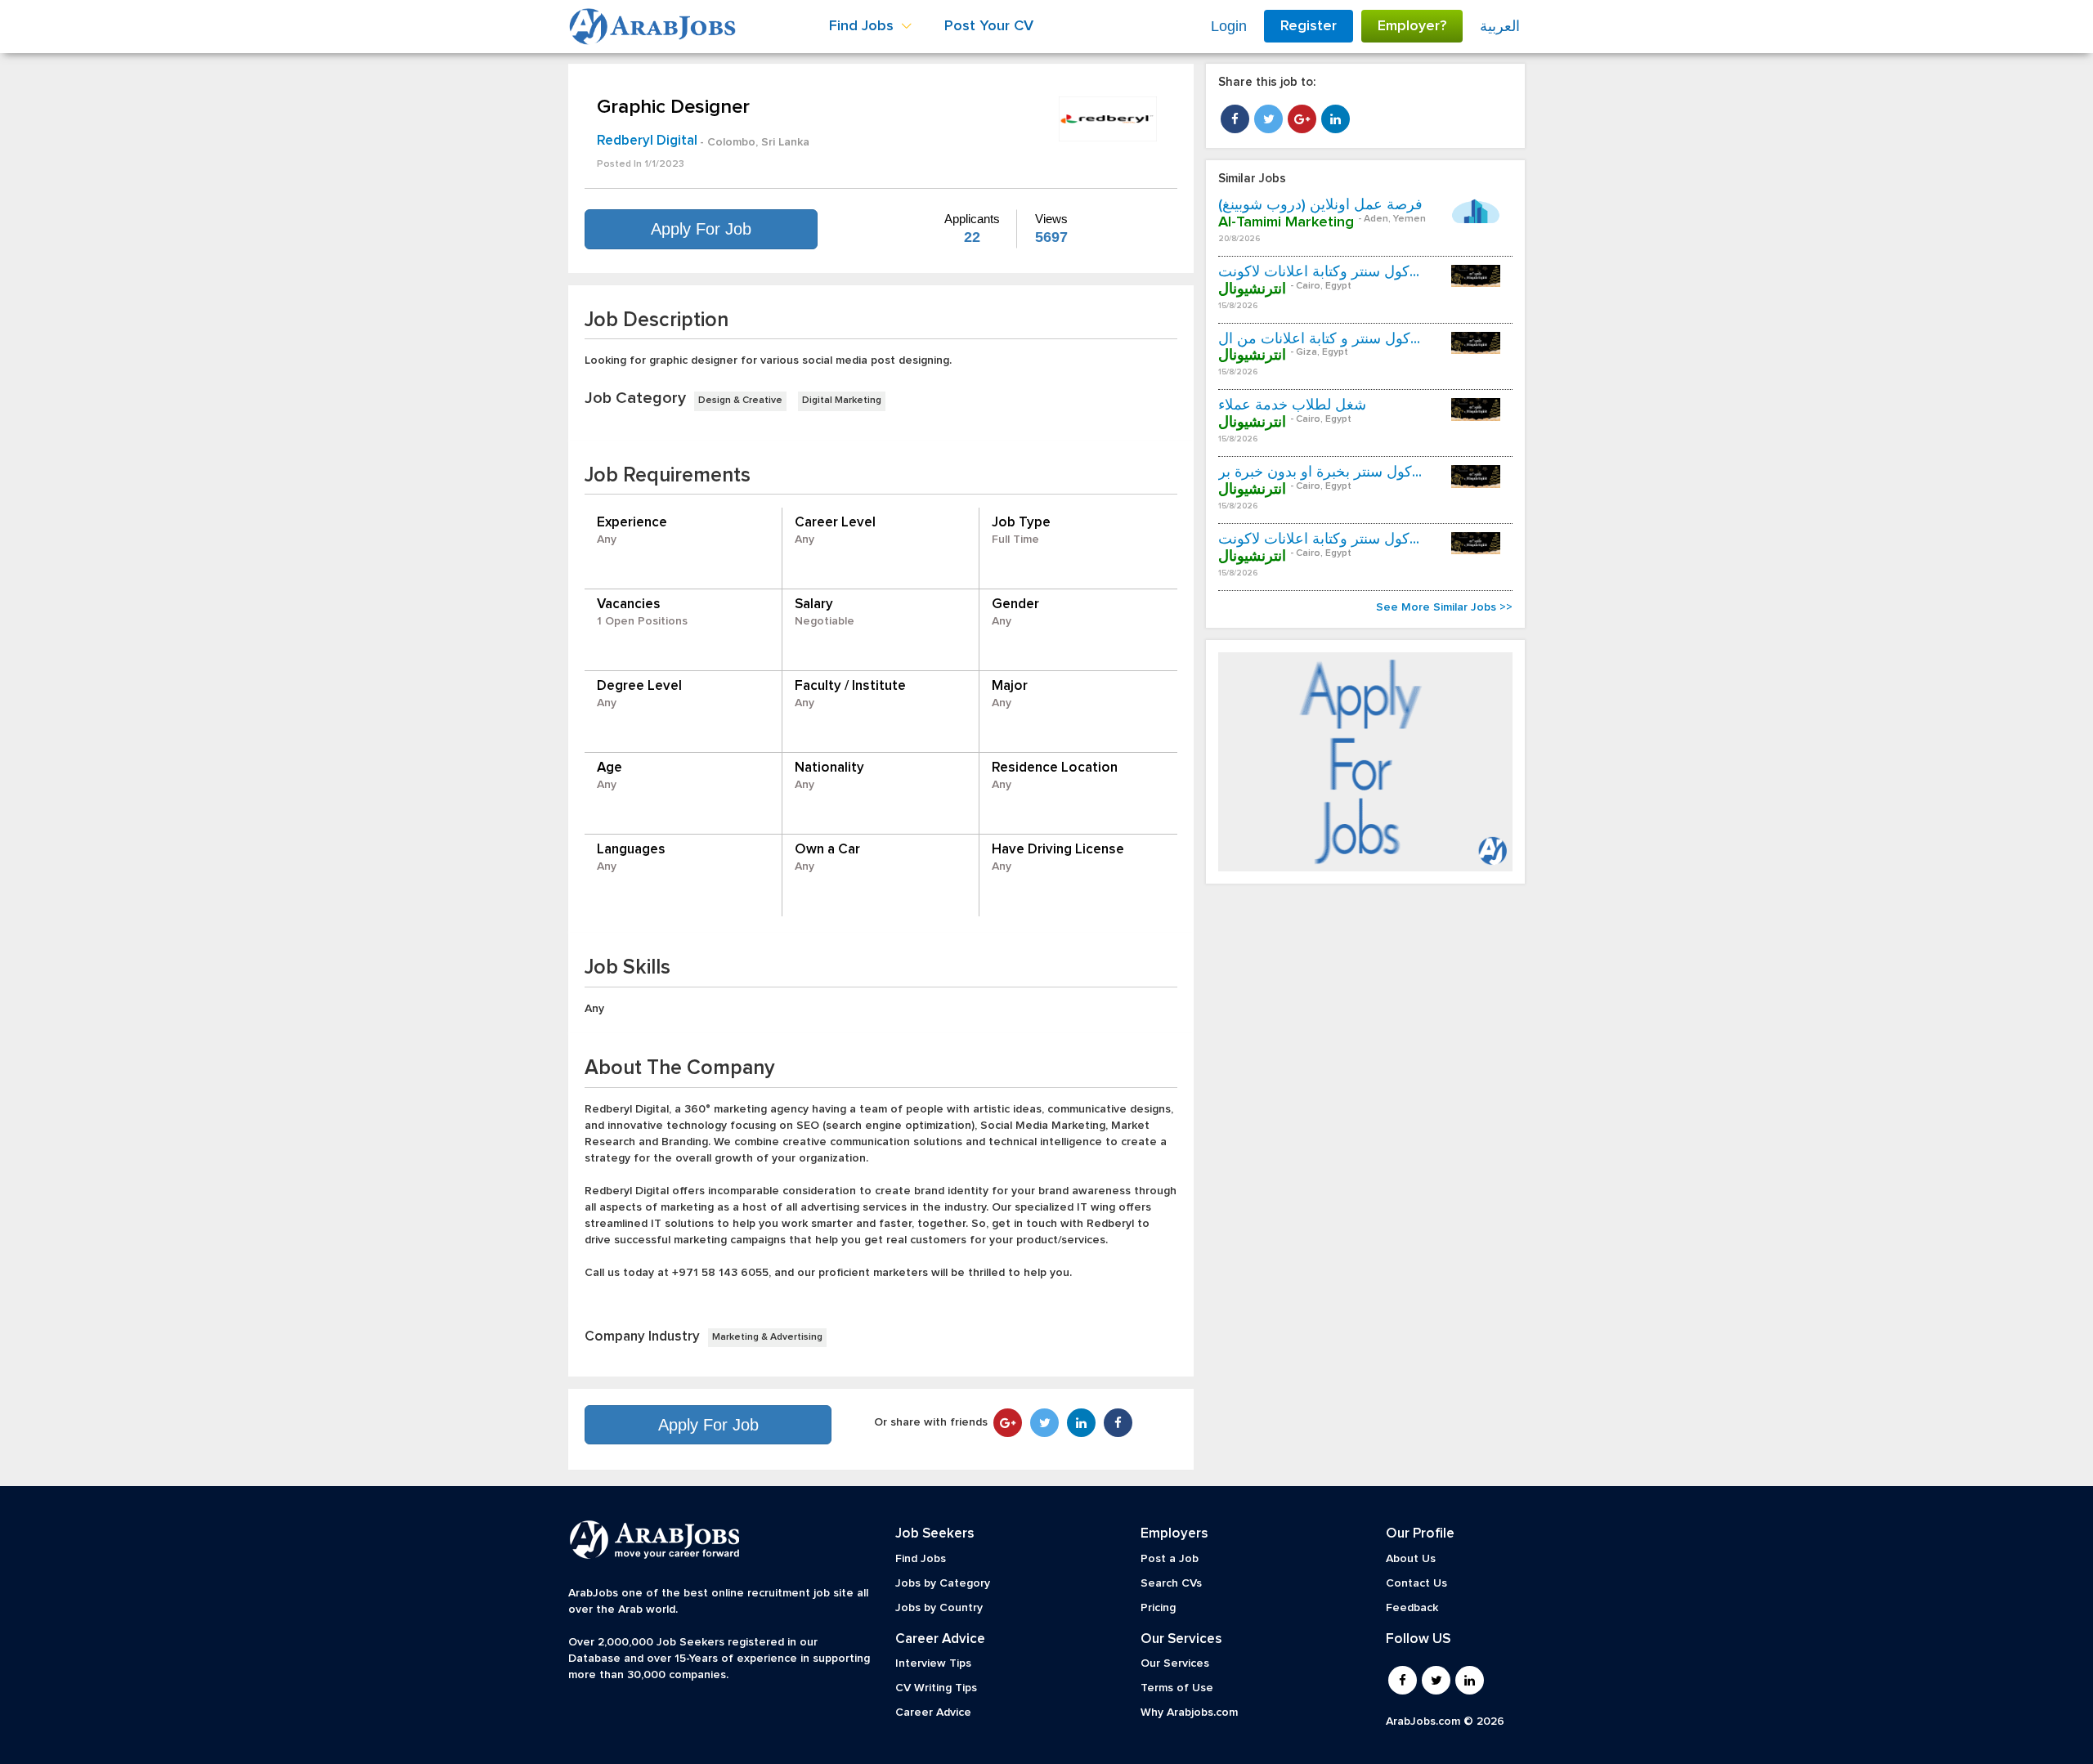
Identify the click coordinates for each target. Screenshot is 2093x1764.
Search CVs (1171, 1583)
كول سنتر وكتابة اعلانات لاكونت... (1319, 272)
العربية (1500, 26)
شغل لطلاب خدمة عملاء (1292, 405)
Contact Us (1416, 1583)
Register (1309, 26)
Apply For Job (701, 229)
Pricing (1158, 1608)
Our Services (1175, 1663)
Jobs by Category (943, 1583)
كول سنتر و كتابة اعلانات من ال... (1319, 339)
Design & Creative (740, 401)
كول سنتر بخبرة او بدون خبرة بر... (1320, 472)
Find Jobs (921, 1559)
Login (1229, 26)
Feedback (1412, 1608)
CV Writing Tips (936, 1688)
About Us (1411, 1559)
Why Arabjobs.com (1189, 1713)
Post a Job (1170, 1559)
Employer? (1412, 26)
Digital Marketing (842, 401)
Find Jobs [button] (863, 26)
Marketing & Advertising (767, 1337)
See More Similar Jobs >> (1444, 607)
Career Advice (933, 1713)
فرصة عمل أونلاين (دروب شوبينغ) (1320, 205)
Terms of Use (1177, 1688)
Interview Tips (933, 1663)
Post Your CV (989, 26)
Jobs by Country (939, 1608)
